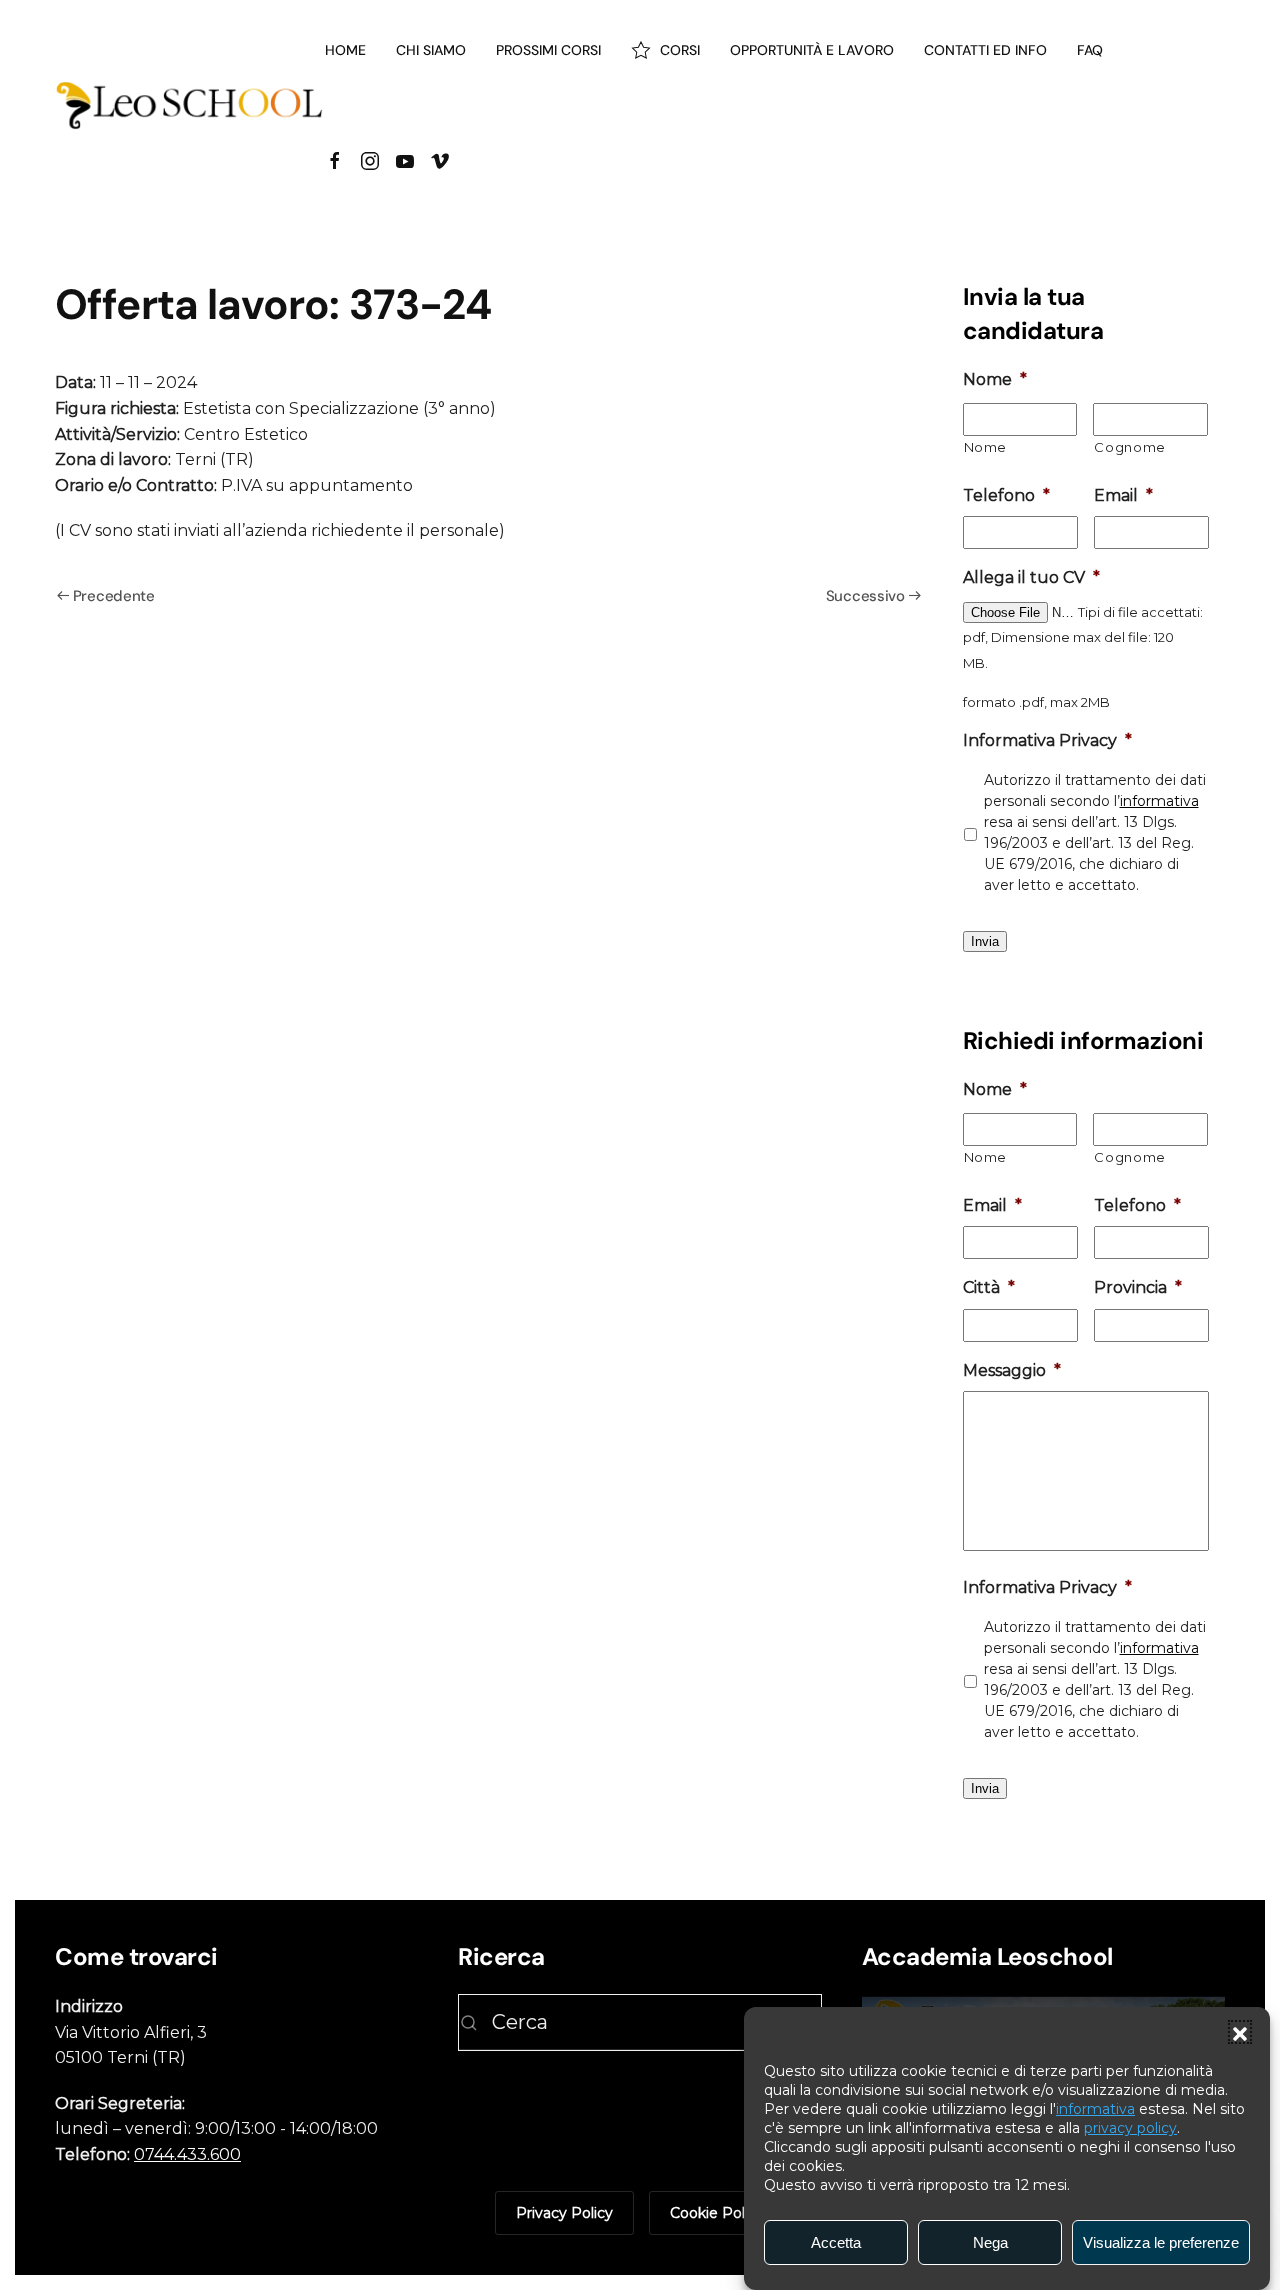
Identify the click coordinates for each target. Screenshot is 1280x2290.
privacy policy (1130, 2128)
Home (345, 50)
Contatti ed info (985, 50)
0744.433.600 (187, 2154)
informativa (1095, 2109)
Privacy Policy (564, 2213)
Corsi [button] (680, 50)
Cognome (1130, 447)
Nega (990, 2242)
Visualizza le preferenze (1161, 2242)
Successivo (865, 596)
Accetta (836, 2242)
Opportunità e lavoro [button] (812, 50)
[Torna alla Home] (190, 105)
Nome (986, 447)
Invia (985, 941)
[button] (1240, 2032)
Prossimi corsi (548, 50)
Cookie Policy (717, 2213)
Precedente (114, 596)
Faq (1090, 50)
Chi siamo (431, 50)
